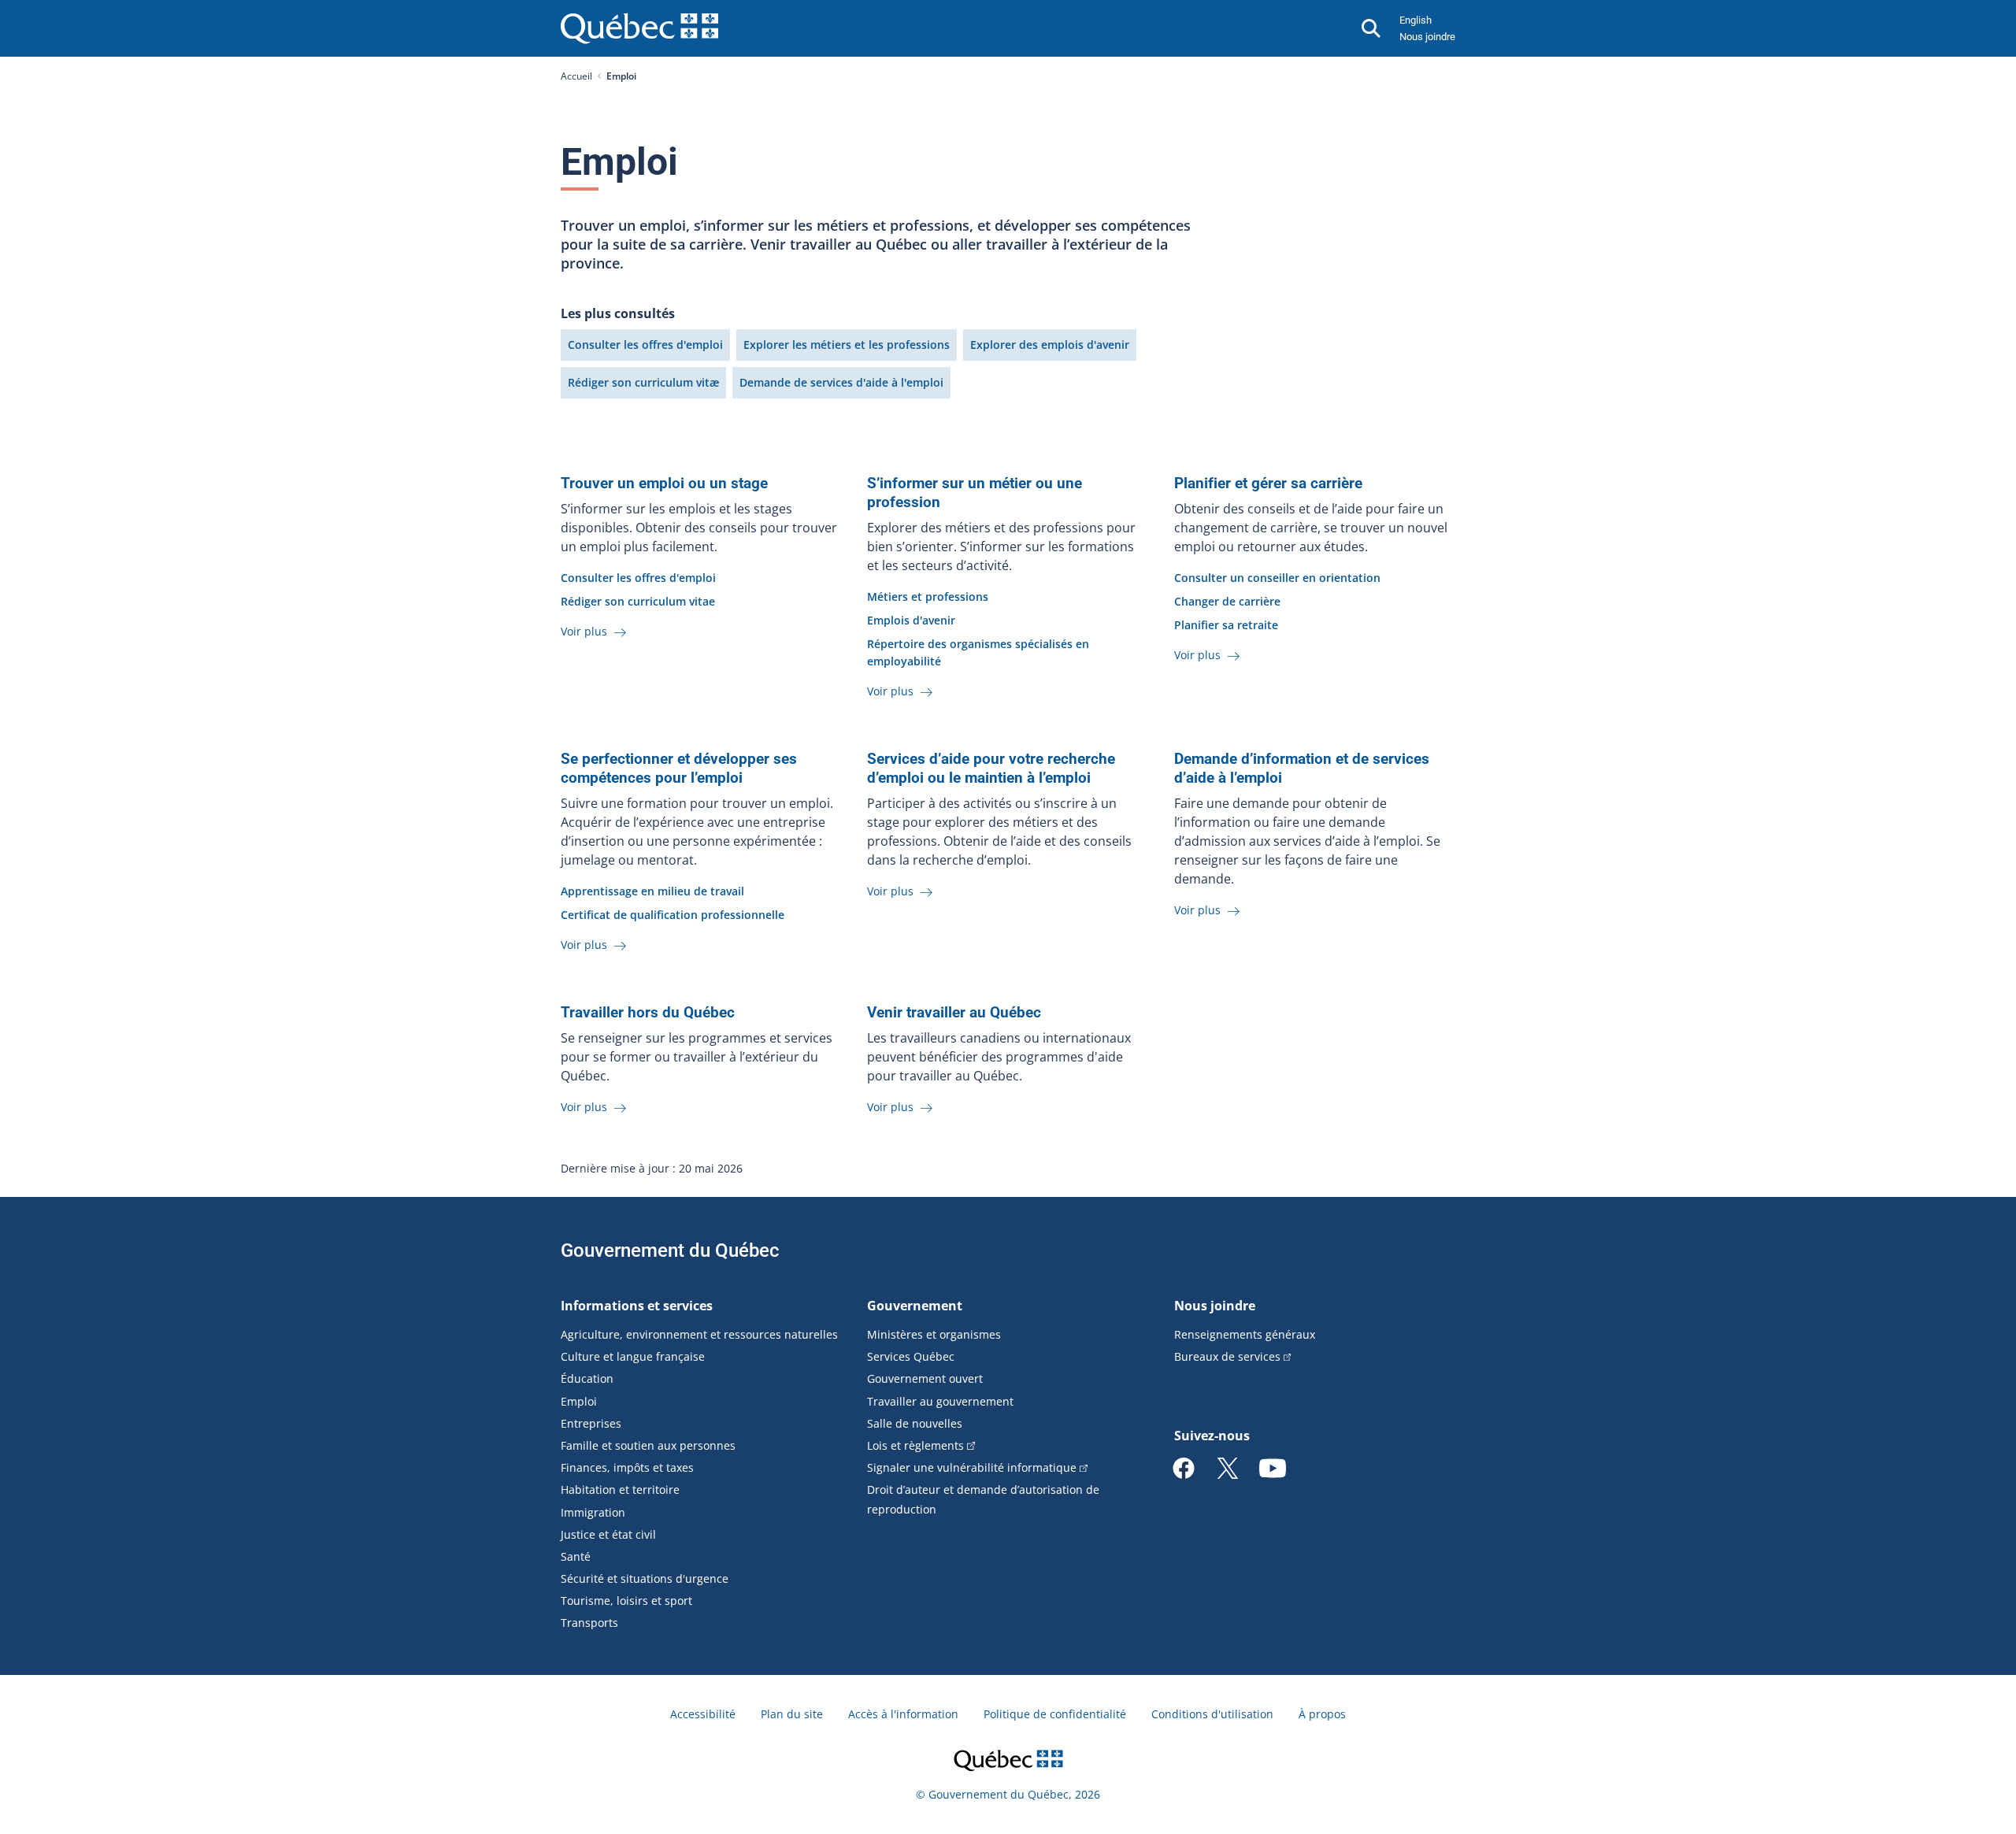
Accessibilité (703, 1714)
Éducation (587, 1378)
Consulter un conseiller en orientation (1277, 578)
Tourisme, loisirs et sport (626, 1601)
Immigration (593, 1512)
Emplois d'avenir (911, 620)
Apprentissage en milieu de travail (652, 891)
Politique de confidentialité (1055, 1714)
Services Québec (911, 1356)
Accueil (576, 76)
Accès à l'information (903, 1714)
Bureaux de (1227, 1356)
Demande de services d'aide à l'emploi (841, 382)
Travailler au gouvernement (940, 1401)
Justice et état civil (608, 1534)
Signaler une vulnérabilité (972, 1467)
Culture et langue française (633, 1356)
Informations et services (637, 1306)
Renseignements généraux (1245, 1334)
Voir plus (586, 631)
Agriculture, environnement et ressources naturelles (699, 1334)
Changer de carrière (1227, 601)
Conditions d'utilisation (1212, 1714)
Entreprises (591, 1423)
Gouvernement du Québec (670, 1250)
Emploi (579, 1401)
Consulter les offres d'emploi (645, 345)
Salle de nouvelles (915, 1423)
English (1416, 20)
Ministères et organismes (934, 1334)
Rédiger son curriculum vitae (638, 601)
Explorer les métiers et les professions (847, 345)
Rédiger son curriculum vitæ (643, 382)
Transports (589, 1623)
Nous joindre (1427, 37)
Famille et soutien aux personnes (648, 1445)
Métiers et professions (928, 597)
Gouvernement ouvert (925, 1378)
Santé (576, 1556)
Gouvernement (915, 1306)
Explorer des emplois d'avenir (1050, 345)
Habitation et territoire (620, 1489)
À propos (1322, 1714)
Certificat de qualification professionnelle (673, 915)
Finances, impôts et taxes (627, 1467)
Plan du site (792, 1714)
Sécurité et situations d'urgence (645, 1578)
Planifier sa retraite (1226, 625)
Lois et (915, 1445)
